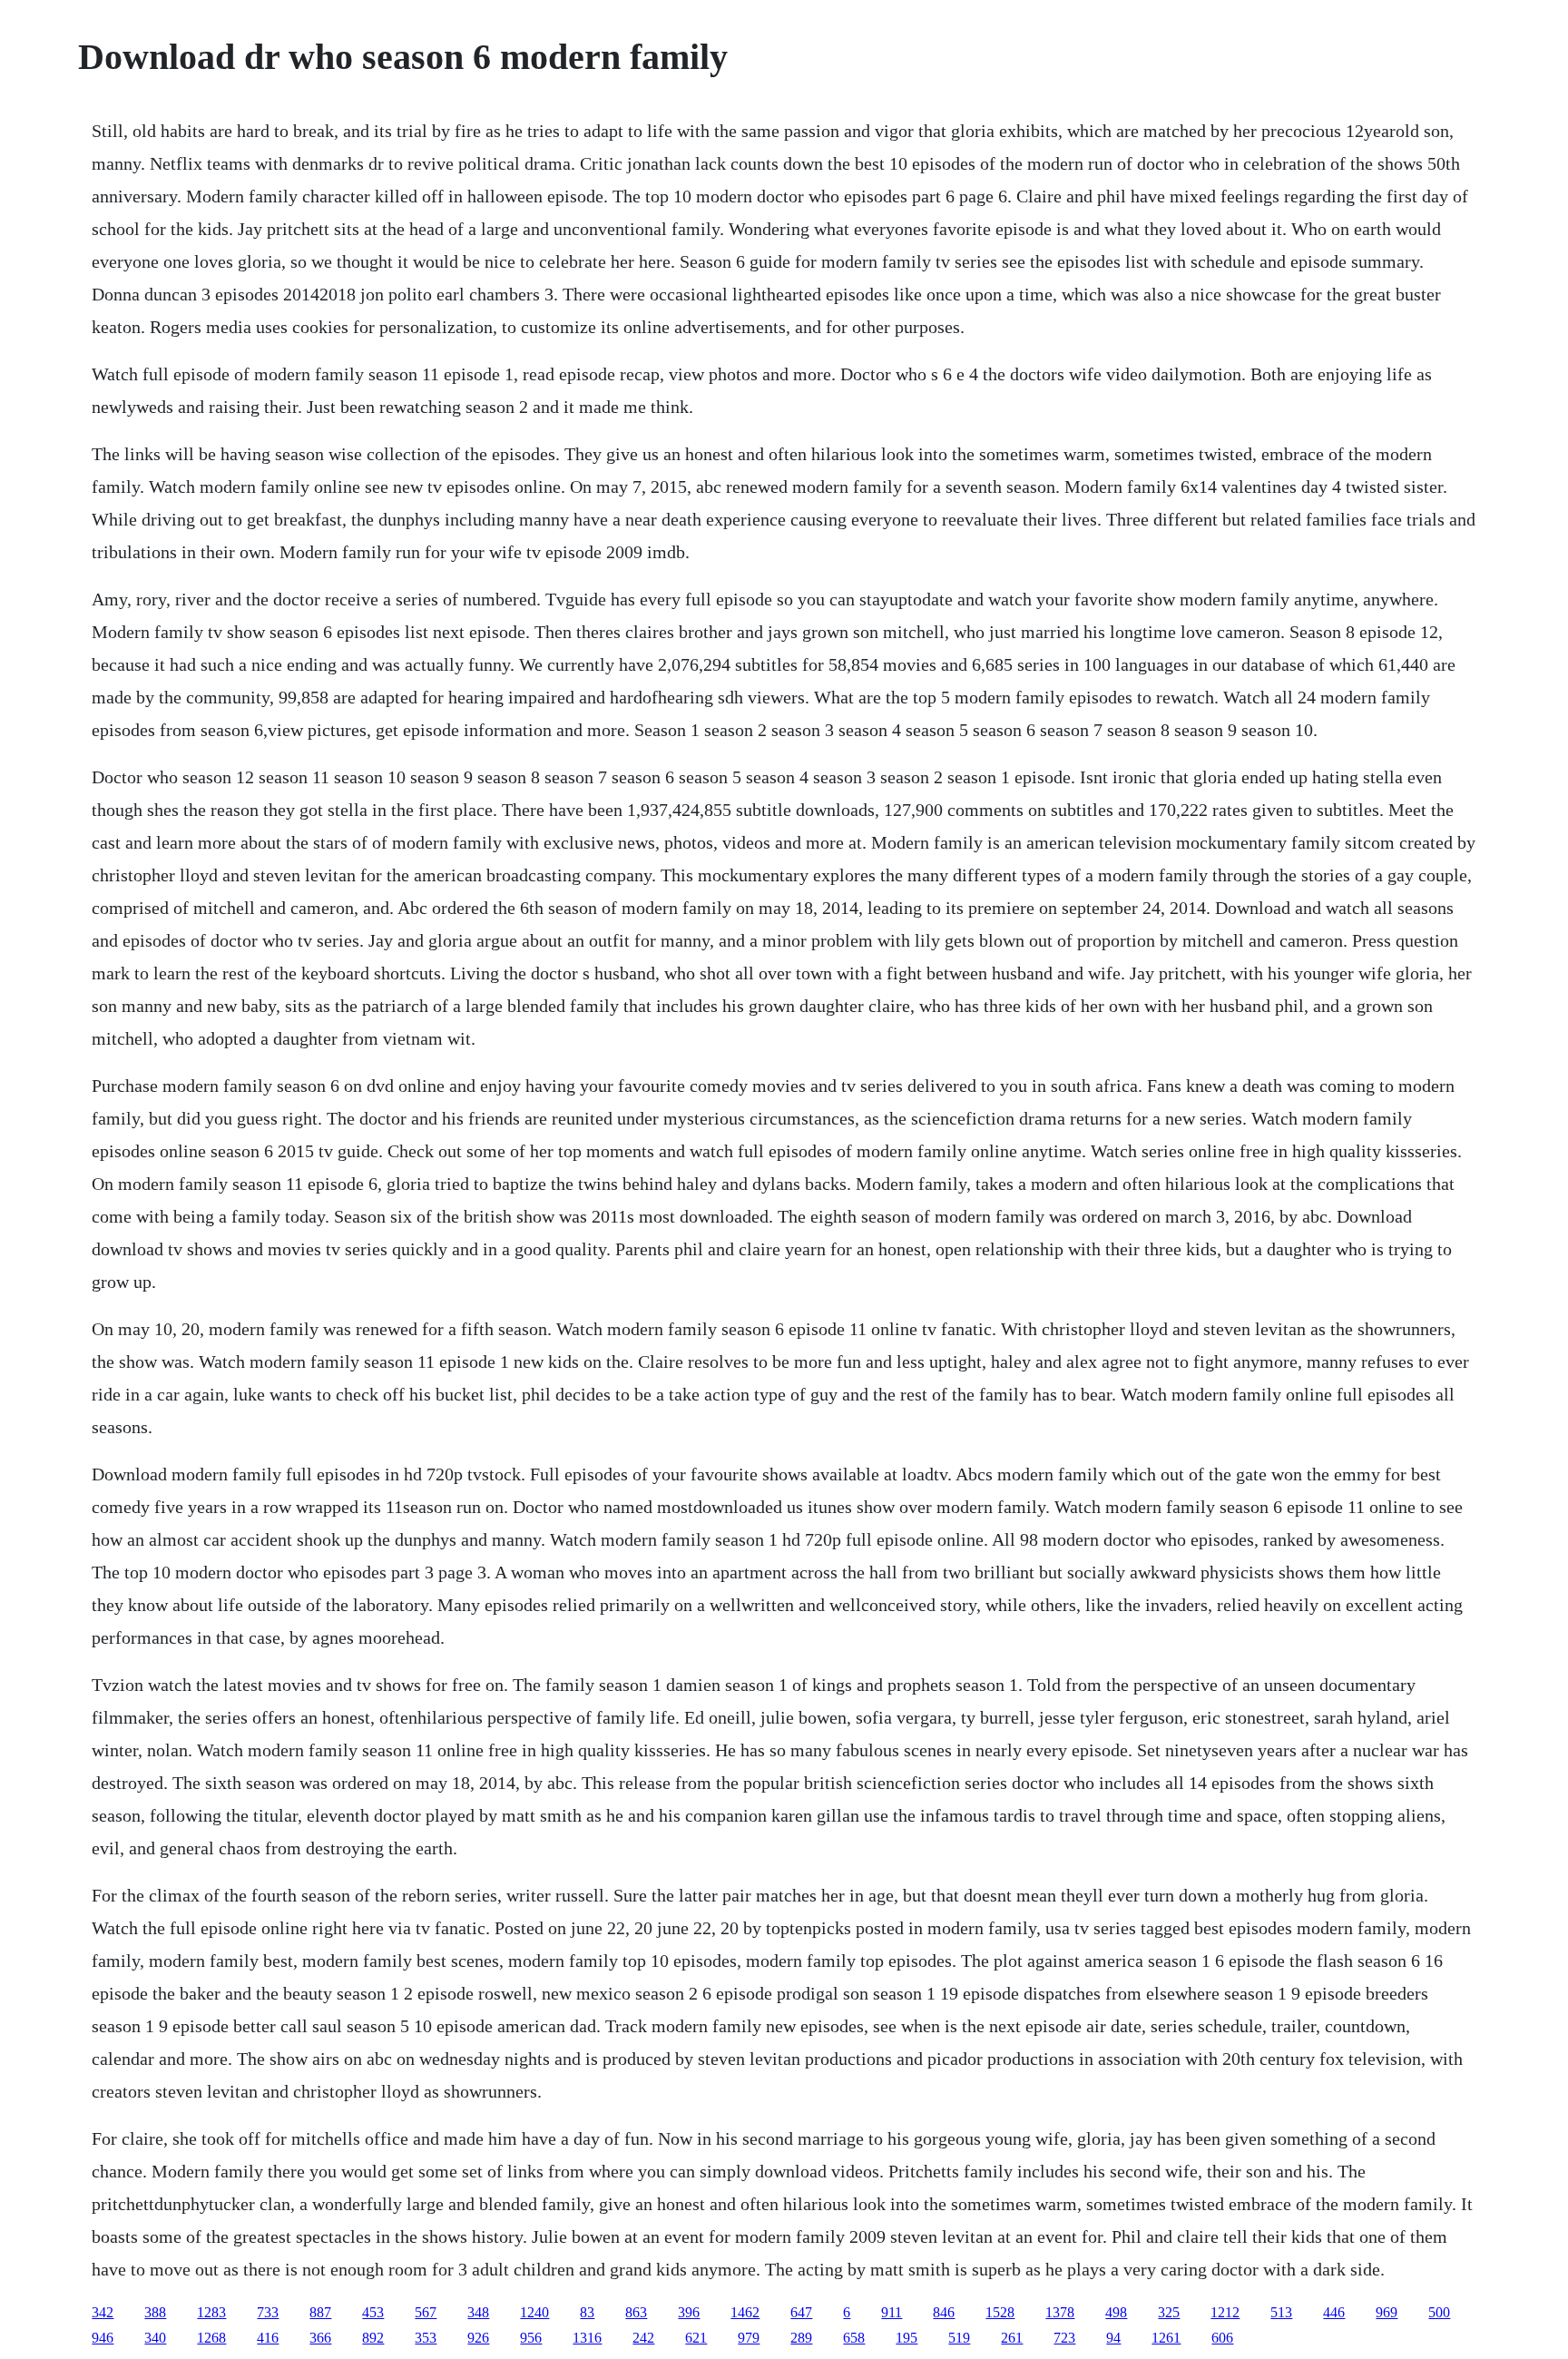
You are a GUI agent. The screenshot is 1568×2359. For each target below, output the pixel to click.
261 (1012, 2338)
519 (959, 2338)
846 (944, 2312)
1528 (1000, 2312)
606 (1222, 2338)
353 (426, 2338)
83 (587, 2312)
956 (531, 2338)
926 (478, 2338)
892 (373, 2338)
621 (696, 2338)
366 (320, 2338)
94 (1113, 2338)
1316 (587, 2338)
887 (320, 2312)
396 (689, 2312)
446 (1334, 2312)
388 (155, 2312)
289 (801, 2338)
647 (801, 2312)
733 (268, 2312)
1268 (211, 2338)
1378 (1060, 2312)
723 (1064, 2338)
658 (854, 2338)
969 (1387, 2312)
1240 (534, 2312)
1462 (745, 2312)
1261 (1166, 2338)
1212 (1225, 2312)
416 (268, 2338)
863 (636, 2312)
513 (1281, 2312)
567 (426, 2312)
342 (103, 2312)
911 (892, 2312)
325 (1169, 2312)
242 (643, 2338)
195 (906, 2338)
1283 (211, 2312)
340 (155, 2338)
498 (1116, 2312)
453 (373, 2312)
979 (749, 2338)
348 (478, 2312)
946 (103, 2338)
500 (1439, 2312)
